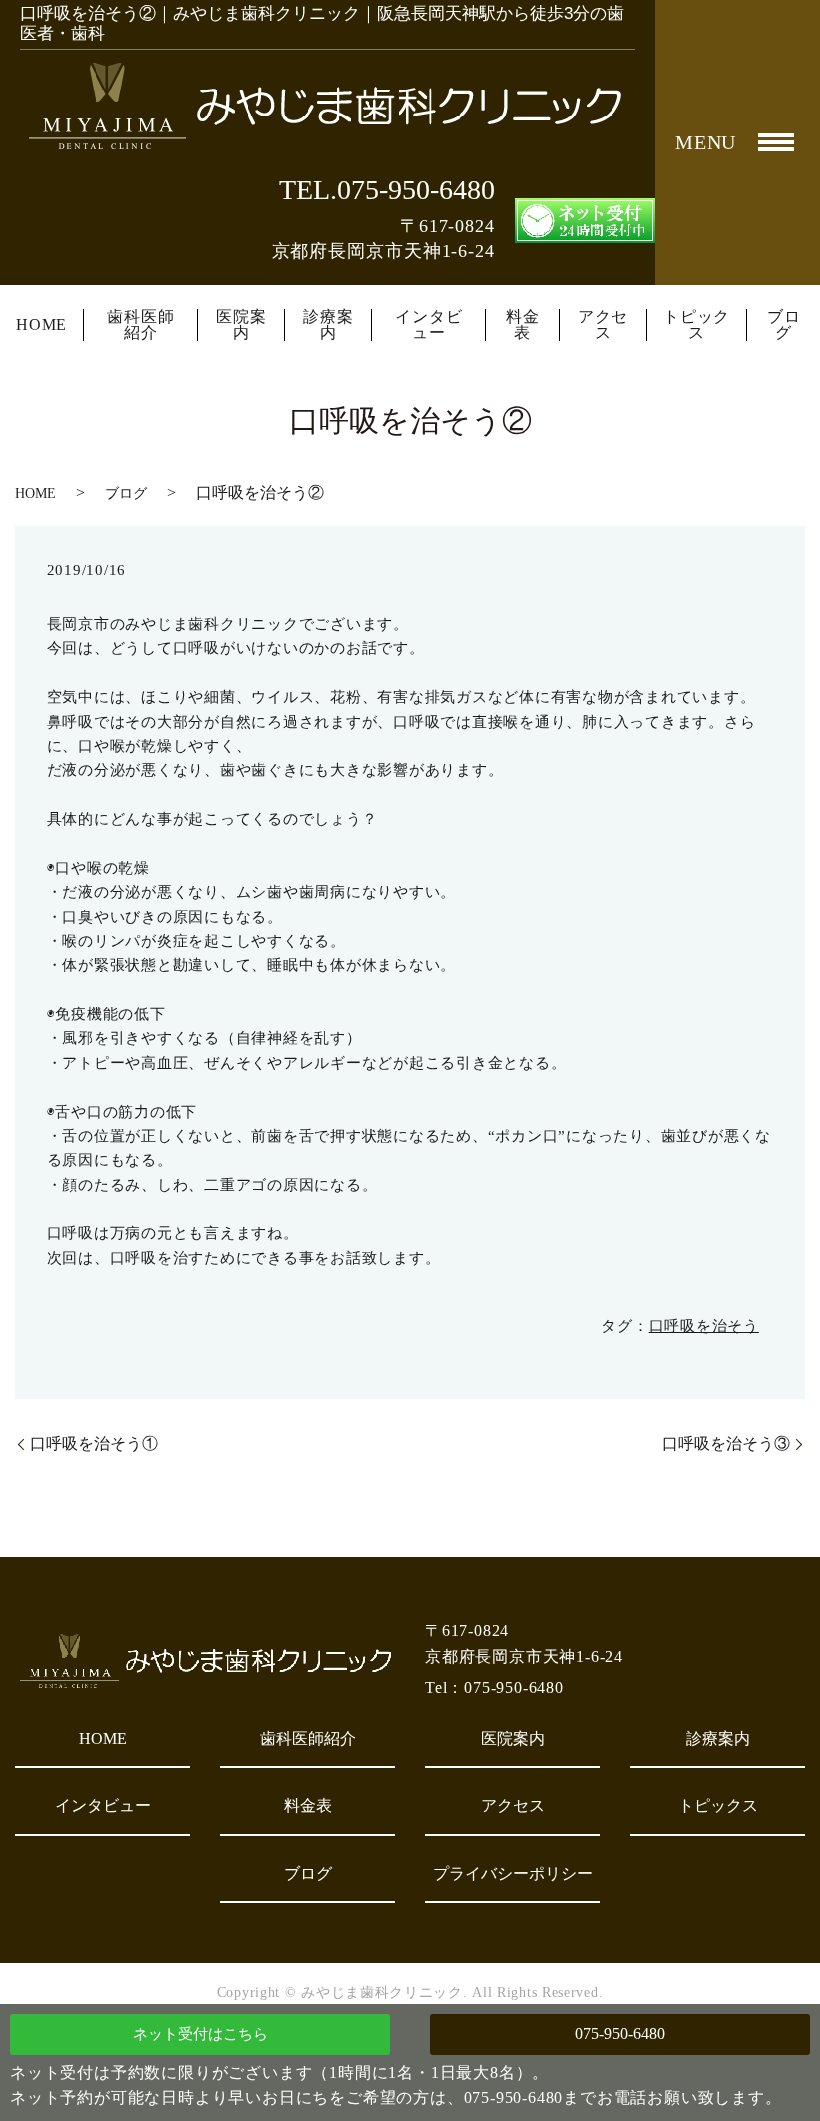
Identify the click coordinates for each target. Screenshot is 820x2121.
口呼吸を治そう (704, 1326)
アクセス (603, 325)
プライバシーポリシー (513, 1873)
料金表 (523, 325)
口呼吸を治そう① (94, 1443)
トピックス (696, 325)
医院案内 (241, 325)
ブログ (784, 325)
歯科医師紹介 (140, 325)
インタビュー (428, 325)
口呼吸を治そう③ (726, 1443)
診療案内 (328, 325)
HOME (41, 325)
